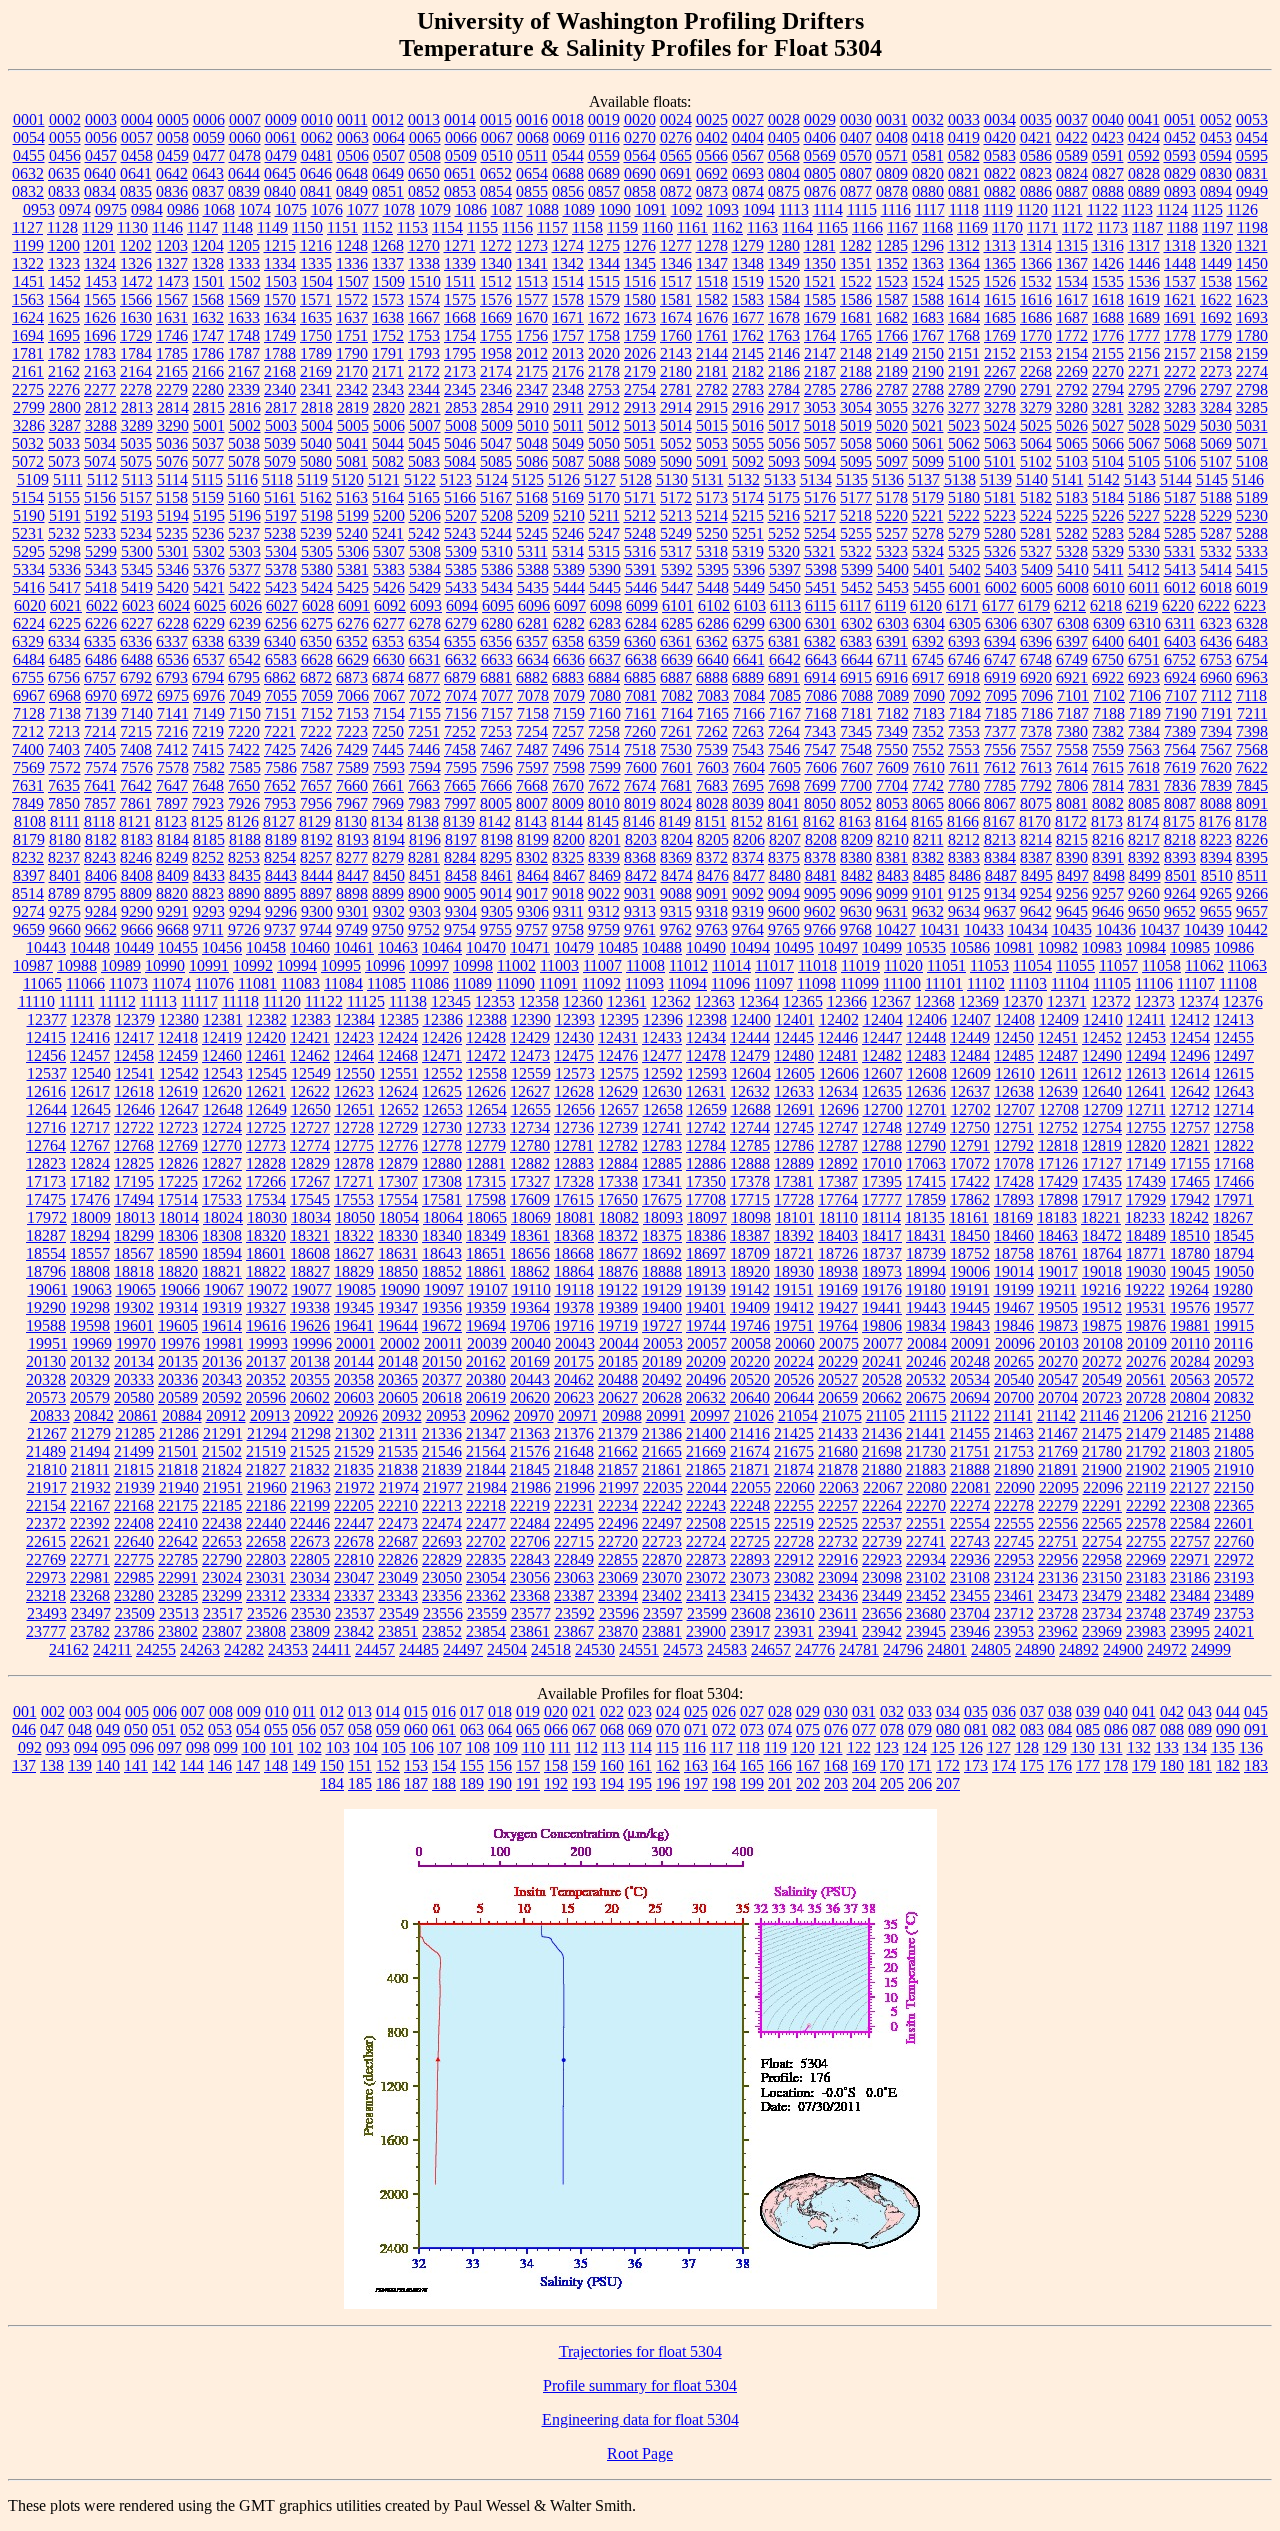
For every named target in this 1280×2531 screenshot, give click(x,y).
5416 (29, 587)
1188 (1182, 227)
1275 (604, 245)
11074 (171, 983)
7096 (1037, 695)
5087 (568, 461)
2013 (568, 353)
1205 (244, 245)
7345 (856, 731)
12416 (90, 1037)
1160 (657, 227)
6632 (461, 659)
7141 (173, 713)
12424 (398, 1037)
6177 (998, 605)
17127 (1102, 1163)
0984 (147, 209)
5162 (316, 497)
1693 (1252, 317)
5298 (65, 551)
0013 (424, 119)
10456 (222, 947)
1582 (712, 299)
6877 (424, 677)
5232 (64, 533)
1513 (532, 281)
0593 (1180, 155)
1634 (280, 317)
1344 (604, 263)
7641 (100, 785)
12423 (354, 1037)
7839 (1216, 785)
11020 (903, 965)
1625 (64, 317)
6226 (101, 623)
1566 (136, 299)
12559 (531, 1073)
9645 (1072, 911)
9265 (1216, 893)
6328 (1252, 623)
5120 (348, 479)
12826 (178, 1163)
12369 (979, 1001)
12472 (486, 1055)
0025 (712, 119)
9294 (245, 911)
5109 (33, 479)
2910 (533, 407)
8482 (857, 875)
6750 (1108, 659)
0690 (640, 173)
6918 (964, 677)
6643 (821, 659)
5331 (1180, 551)
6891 (784, 677)
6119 (890, 605)
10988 (77, 965)
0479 (281, 155)
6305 (965, 623)
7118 (1251, 695)
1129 (97, 227)
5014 (676, 425)
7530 (676, 749)
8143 (531, 821)
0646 (316, 173)
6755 (28, 677)
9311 (568, 911)
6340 (280, 641)
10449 (134, 947)
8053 (892, 803)
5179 (928, 497)
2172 (424, 371)
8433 (209, 875)
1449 (1216, 263)
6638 (641, 659)
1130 (132, 227)
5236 (208, 533)
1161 (692, 227)
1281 (820, 245)
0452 (1180, 137)
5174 (748, 497)
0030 (856, 119)
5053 (712, 443)
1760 (676, 335)
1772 (1072, 335)
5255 (856, 533)
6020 (30, 605)
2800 (65, 407)
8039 (748, 803)
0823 (1036, 173)
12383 (311, 1019)
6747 (1000, 659)
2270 (1108, 371)
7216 (172, 731)
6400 (1108, 641)
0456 (65, 155)
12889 (794, 1163)
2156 (1144, 353)
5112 (102, 479)
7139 (101, 713)
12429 (530, 1037)
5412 (1144, 569)
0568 (784, 155)
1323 (64, 263)
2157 (1180, 353)
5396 (749, 569)
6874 (388, 677)
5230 (1252, 515)
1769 (1000, 335)
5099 (928, 461)
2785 (820, 389)
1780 (1252, 335)
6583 (281, 659)
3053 (820, 407)
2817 (281, 407)
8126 (243, 821)
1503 (281, 281)
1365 (1000, 263)
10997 (429, 965)
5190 (29, 515)
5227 (1144, 515)
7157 (497, 713)
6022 (102, 605)
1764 (820, 335)
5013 (640, 425)
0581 (928, 155)
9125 (964, 893)
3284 (1216, 407)
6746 (964, 659)
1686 (1036, 317)
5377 (245, 569)
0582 (964, 155)
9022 (604, 893)
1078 (399, 209)
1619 (1144, 299)
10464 (442, 947)
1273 (532, 245)
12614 (1190, 1073)
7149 (209, 713)
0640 (100, 173)
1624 (28, 317)
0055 (65, 137)
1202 (136, 245)
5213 (676, 515)
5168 (532, 497)
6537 (209, 659)
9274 (29, 911)
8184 (173, 839)
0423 (1108, 137)
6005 (1037, 587)
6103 (750, 605)
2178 (604, 371)
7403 (64, 749)
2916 (748, 407)
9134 (1000, 893)
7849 (28, 803)
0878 (892, 191)
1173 (1112, 227)
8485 (929, 875)
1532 (1036, 281)
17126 (1058, 1163)
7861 (136, 803)
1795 (460, 353)
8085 (1144, 803)
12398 (707, 1019)
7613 (1036, 767)
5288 (1252, 533)
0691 (676, 173)
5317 (676, 551)
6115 (820, 605)
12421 (310, 1037)
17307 (398, 1181)
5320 (784, 551)
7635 (64, 785)
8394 (1216, 857)
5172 (676, 497)
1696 (100, 335)
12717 (90, 1127)
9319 (748, 911)
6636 (569, 659)
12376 (1243, 1001)
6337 (172, 641)
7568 (1252, 749)
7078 (533, 695)
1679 (820, 317)
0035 (1036, 119)
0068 (533, 137)
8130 (351, 821)
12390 (531, 1019)
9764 (748, 929)
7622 (1252, 767)
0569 (820, 155)
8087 (1180, 803)
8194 (389, 839)
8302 (532, 857)
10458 (266, 947)
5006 (389, 425)
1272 (496, 245)
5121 (384, 479)
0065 (425, 137)
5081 (352, 461)
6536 (173, 659)
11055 (1075, 965)
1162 (727, 227)
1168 (937, 227)
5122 (420, 479)
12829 (310, 1163)
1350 (820, 263)
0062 (317, 137)
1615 (1000, 299)
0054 (29, 137)
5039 (280, 443)
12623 (354, 1091)
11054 (1032, 965)
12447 (882, 1037)
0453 (1216, 137)
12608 (927, 1073)
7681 (676, 785)
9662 (101, 929)
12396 (663, 1019)
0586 (1036, 155)
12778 (442, 1145)
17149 (1146, 1163)
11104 (1070, 983)
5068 (1180, 443)
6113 (785, 605)
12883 (574, 1163)
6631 (425, 659)
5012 (604, 425)
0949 (1252, 191)
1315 (1072, 245)
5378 (281, 569)
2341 (316, 389)
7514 (604, 749)
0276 (676, 137)
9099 (892, 893)
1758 (604, 335)
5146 (1248, 479)
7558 (1072, 749)
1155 (482, 227)
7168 (821, 713)
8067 (1000, 803)
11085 (386, 983)
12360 (583, 1001)
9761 (640, 929)
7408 (136, 749)
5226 (1108, 515)
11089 (472, 983)
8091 (1252, 803)
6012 (1180, 587)
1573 (388, 299)
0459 (173, 155)
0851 (388, 191)
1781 (28, 353)
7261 (676, 731)
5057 (820, 443)
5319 (748, 551)
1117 (930, 209)
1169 (972, 227)
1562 (1252, 281)
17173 (46, 1181)
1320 (1216, 245)
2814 (173, 407)
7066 (353, 695)
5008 (461, 425)
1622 (1216, 299)
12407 (971, 1019)
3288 (101, 425)
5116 (242, 479)
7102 (1109, 695)
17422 (970, 1181)
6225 (65, 623)
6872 (316, 677)
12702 (971, 1109)
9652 (1180, 911)
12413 (1234, 1019)
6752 (1180, 659)
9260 (1144, 893)
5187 (1180, 497)
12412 (1190, 1019)
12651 (355, 1109)
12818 (1058, 1145)
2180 (676, 371)
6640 (713, 659)
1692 (1216, 317)
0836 (172, 191)
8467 (569, 875)
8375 (784, 857)
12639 (1058, 1091)
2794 (1108, 389)
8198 (497, 839)
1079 (435, 209)
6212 (1070, 605)
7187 (1073, 713)
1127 (27, 227)
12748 (882, 1127)
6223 (1250, 605)
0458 (137, 155)
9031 (640, 893)
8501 (1181, 875)
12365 (803, 1001)
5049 (568, 443)
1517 (676, 281)
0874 (748, 191)
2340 (280, 389)
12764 (46, 1145)
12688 (751, 1109)
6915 (856, 677)
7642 (136, 785)
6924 (1180, 677)
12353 (495, 1001)
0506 (353, 155)
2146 (784, 353)
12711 (1146, 1109)
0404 (748, 137)
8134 (387, 821)
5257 (892, 533)
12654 (487, 1109)
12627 (530, 1091)
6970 (101, 695)
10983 (1102, 947)
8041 (784, 803)
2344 (424, 389)
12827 (222, 1163)
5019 (856, 425)
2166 (208, 371)
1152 (377, 227)
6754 (1252, 659)
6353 (388, 641)
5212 (640, 515)
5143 (1140, 479)
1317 (1144, 245)
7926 (244, 803)
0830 (1216, 173)
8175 (1179, 821)
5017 (784, 425)
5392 (677, 569)
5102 (1036, 461)
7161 (641, 713)
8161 (783, 821)
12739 (618, 1127)
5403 (1001, 569)
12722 (134, 1127)
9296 (281, 911)
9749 (352, 929)
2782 (712, 389)
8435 (245, 875)
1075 (291, 209)
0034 (1000, 119)
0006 (209, 119)
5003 (281, 425)
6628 (317, 659)
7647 (172, 785)
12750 (970, 1127)
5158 (172, 497)
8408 (137, 875)
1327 (172, 263)
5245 (532, 533)
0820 (928, 173)
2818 (317, 407)
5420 (173, 587)
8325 (568, 857)
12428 (486, 1037)
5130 (672, 479)
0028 (784, 119)
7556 (1000, 749)
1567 (172, 299)
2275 (28, 389)
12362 (671, 1001)
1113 (794, 209)
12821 (1190, 1145)
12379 (135, 1019)
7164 (677, 713)
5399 (857, 569)
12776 (398, 1145)
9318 (712, 911)
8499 (1145, 875)
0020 (640, 119)
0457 (101, 155)
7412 (172, 749)
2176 (568, 371)
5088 (604, 461)
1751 (352, 335)
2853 (461, 407)
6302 (857, 623)
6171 (962, 605)
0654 (532, 173)
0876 (820, 191)
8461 (497, 875)
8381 (892, 857)
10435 (1072, 929)
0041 (1144, 119)
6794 (208, 677)
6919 (1000, 677)
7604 (749, 767)
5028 (1144, 425)
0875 (784, 191)
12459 (178, 1055)
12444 (750, 1037)
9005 (460, 893)
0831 (1252, 173)
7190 (1181, 713)
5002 (245, 425)
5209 (533, 515)
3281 (1108, 407)
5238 (280, 533)
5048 (532, 443)
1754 (460, 335)
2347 (532, 389)
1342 (568, 263)
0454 (1252, 137)
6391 (892, 641)
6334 (64, 641)
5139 (996, 479)
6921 (1072, 677)
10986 (1234, 947)
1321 (1252, 245)
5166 (460, 497)
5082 (388, 461)
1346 (676, 263)
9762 (676, 929)
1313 (1000, 245)
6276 (353, 623)
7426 (316, 749)
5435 (533, 587)
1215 (280, 245)
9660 (65, 929)
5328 (1072, 551)
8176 (1215, 821)
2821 (425, 407)
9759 (604, 929)
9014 (496, 893)
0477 (209, 155)
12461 (266, 1055)
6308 (1073, 623)
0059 (209, 137)
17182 (90, 1181)
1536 (1144, 281)
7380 (1072, 731)
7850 (64, 803)
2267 (1000, 371)
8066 (964, 803)
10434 (1028, 929)
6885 (640, 677)
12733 (486, 1127)
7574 (101, 767)
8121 (135, 821)
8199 (533, 839)
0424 (1144, 137)
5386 (497, 569)
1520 (784, 281)
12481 (838, 1055)
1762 (748, 335)
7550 (892, 749)
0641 (136, 173)
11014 (731, 965)
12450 (1014, 1037)
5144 (1176, 479)
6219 (1142, 605)
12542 (179, 1073)
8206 (749, 839)
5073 (64, 461)
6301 (821, 623)
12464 (354, 1055)
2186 (784, 371)
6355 (460, 641)
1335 (316, 263)
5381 (353, 569)
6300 (785, 623)
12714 (1234, 1109)
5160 (244, 497)
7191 (1217, 713)
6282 (569, 623)
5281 (1036, 533)
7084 (749, 695)
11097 (773, 983)
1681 (856, 317)
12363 (715, 1001)
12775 (354, 1145)
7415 (208, 749)
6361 (676, 641)
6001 (965, 587)
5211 (604, 515)
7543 (748, 749)
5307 (389, 551)
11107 (1196, 983)
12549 (311, 1073)
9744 (316, 929)
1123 (1137, 209)
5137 (924, 479)
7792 (1036, 785)
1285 (892, 245)
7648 (208, 785)
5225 (1072, 515)
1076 (327, 209)
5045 (424, 443)
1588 (928, 299)
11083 (300, 983)
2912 (604, 407)
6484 (29, 659)
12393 (575, 1019)
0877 (856, 191)
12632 (750, 1091)
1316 (1108, 245)
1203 (172, 245)
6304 (929, 623)
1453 (101, 281)
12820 (1146, 1145)
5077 (208, 461)
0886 (1036, 191)
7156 (461, 713)
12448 (926, 1037)
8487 (1001, 875)
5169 (568, 497)
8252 (208, 857)
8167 (999, 821)
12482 (882, 1055)
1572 (352, 299)
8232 (28, 857)
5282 (1072, 533)
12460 (222, 1055)
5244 (496, 533)
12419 (222, 1037)
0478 (245, 155)
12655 (531, 1109)
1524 (928, 281)
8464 (533, 875)
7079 (569, 695)
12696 (839, 1109)
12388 (487, 1019)
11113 (158, 1001)
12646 (135, 1109)
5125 (528, 479)
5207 (461, 515)
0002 (65, 119)
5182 (1036, 497)
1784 (136, 353)
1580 (640, 299)
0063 (353, 137)
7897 (172, 803)
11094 (687, 983)
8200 (569, 839)
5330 (1144, 551)
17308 (442, 1181)
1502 (245, 281)
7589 (353, 767)
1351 (856, 263)
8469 (605, 875)
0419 (964, 137)
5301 (173, 551)
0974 (75, 209)
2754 (640, 389)
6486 (101, 659)
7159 (569, 713)
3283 (1180, 407)
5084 (460, 461)
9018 (568, 893)
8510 (1217, 875)
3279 (1036, 407)
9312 (604, 911)
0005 (173, 119)
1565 (100, 299)
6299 (749, 623)
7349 (892, 731)
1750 (316, 335)
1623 (1252, 299)
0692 (712, 173)
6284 (641, 623)
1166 (867, 227)
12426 (442, 1037)
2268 (1036, 371)
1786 (208, 353)
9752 (424, 929)
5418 (101, 587)
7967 (352, 803)
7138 (65, 713)
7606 (821, 767)
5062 (964, 443)
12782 (618, 1145)
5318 (712, 551)
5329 (1108, 551)
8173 (1107, 821)
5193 (137, 515)
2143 (676, 353)
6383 (856, 641)
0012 (388, 119)
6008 (1073, 587)
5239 (316, 533)
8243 (100, 857)
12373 (1155, 1001)
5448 (713, 587)
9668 (173, 929)
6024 (174, 605)
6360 (640, 641)
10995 (341, 965)
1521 (820, 281)
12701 (927, 1109)
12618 (134, 1091)
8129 (315, 821)
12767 (90, 1145)
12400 (751, 1019)
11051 (946, 965)
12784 (706, 1145)
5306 (353, 551)
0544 (568, 155)
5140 (1032, 479)
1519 (748, 281)
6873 (352, 677)
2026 (640, 353)
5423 (281, 587)
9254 (1036, 893)
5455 (929, 587)
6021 (66, 605)
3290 (173, 425)
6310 (1145, 623)
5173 (712, 497)
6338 (208, 641)
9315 (676, 911)
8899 (388, 893)
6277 (389, 623)
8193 (353, 839)
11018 (817, 965)
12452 (1102, 1037)
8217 (1144, 839)
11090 (515, 983)
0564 (640, 155)
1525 (964, 281)
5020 (892, 425)
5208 (497, 515)
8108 (30, 821)
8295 (496, 857)
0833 (64, 191)
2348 (568, 389)
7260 (640, 731)
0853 (460, 191)
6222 (1214, 605)
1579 (604, 299)
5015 (712, 425)
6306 (1001, 623)
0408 (892, 137)
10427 (896, 929)
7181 (857, 713)
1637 (352, 317)
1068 (219, 209)
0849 (352, 191)
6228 (173, 623)
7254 (532, 731)
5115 (207, 479)
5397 (785, 569)
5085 (496, 461)
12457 (90, 1055)
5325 (964, 551)
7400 (28, 749)
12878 (354, 1163)
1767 (928, 335)
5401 (929, 569)
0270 (640, 137)
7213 (64, 731)
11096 (730, 983)
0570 (856, 155)
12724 (222, 1127)
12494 (1146, 1055)
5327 (1036, 551)
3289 (137, 425)
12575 (619, 1073)
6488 (137, 659)
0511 (532, 155)
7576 (137, 767)
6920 (1036, 677)
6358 (568, 641)
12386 (443, 1019)
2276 (64, 389)
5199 (353, 515)
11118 (240, 1001)
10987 (33, 965)
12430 (574, 1037)
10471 (530, 947)
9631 (892, 911)
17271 (354, 1181)
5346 (173, 569)
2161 (28, 371)
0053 (1252, 119)
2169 (316, 371)
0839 (244, 191)
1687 (1072, 317)
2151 (964, 353)
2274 (1252, 371)
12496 (1190, 1055)
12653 (443, 1109)
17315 (486, 1181)
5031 (1252, 425)
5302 (209, 551)
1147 (202, 227)
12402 (839, 1019)
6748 (1036, 659)
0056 (101, 137)
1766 (892, 335)
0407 (856, 137)
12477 (662, 1055)
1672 (604, 317)
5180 (964, 497)
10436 (1116, 929)
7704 (892, 785)
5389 (569, 569)
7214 (100, 731)
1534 (1072, 281)
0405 (784, 137)
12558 (487, 1073)
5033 (64, 443)
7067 (389, 695)
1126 (1242, 209)
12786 (794, 1145)
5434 (497, 587)
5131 (708, 479)
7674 (640, 785)
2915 (712, 407)
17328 (574, 1181)
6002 (1001, 587)
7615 (1108, 767)
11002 (516, 965)
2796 (1180, 389)
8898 (352, 893)
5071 (1252, 443)
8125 (207, 821)
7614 (1072, 767)
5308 (425, 551)
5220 (892, 515)
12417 (134, 1037)
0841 (316, 191)
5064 (1036, 443)
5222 (964, 515)
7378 (1036, 731)
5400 (893, 569)
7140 (137, 713)
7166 (749, 713)
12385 (399, 1019)
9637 (1000, 911)
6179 (1034, 605)
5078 (244, 461)
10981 (1014, 947)
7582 (209, 767)
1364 (964, 263)
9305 (497, 911)
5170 (604, 497)
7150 (245, 713)
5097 (892, 461)
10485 (618, 947)
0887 (1072, 191)
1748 (244, 335)
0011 (352, 119)
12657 (619, 1109)
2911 (568, 407)
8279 (388, 857)
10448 (90, 947)
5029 (1180, 425)
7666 (496, 785)
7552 (928, 749)
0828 (1144, 173)
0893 (1180, 191)
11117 (199, 1001)
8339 (604, 857)
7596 (497, 767)
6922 (1108, 677)
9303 (425, 911)
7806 (1072, 785)
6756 (64, 677)
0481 (317, 155)
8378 (820, 857)
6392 (928, 641)
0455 (29, 155)
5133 (780, 479)
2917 (784, 407)
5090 (676, 461)
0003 (101, 119)
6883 (568, 677)
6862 (280, 677)
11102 (986, 983)
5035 (136, 443)
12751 (1014, 1127)
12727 (310, 1127)
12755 (1146, 1127)
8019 (640, 803)
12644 (47, 1109)
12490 (1102, 1055)
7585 (245, 767)
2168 (280, 371)
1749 (280, 335)
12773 (266, 1145)
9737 (280, 929)
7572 (65, 767)
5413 (1180, 569)
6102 (714, 605)
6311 (1180, 623)
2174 (496, 371)
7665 (460, 785)
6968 (65, 695)
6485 (65, 659)
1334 (280, 263)
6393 (964, 641)
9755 (496, 929)
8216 (1108, 839)
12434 (706, 1037)
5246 (568, 533)
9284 (101, 911)
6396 (1036, 641)
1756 (532, 335)
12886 (706, 1163)
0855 (532, 191)
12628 (574, 1091)
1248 (352, 245)
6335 (100, 641)
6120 (926, 605)
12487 (1058, 1055)
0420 (1000, 137)
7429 (352, 749)
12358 (539, 1001)
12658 (663, 1109)
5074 (100, 461)
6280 (497, 623)
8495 (1037, 875)
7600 (641, 767)
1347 (712, 263)
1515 (604, 281)
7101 (1073, 695)
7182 (893, 713)
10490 (706, 947)
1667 (424, 317)
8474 (677, 875)
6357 (532, 641)
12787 (838, 1145)
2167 (244, 371)
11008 (645, 965)
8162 (819, 821)
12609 (971, 1073)
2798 (1252, 389)
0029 (820, 119)
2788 (928, 389)
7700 (856, 785)
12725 (266, 1127)
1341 (532, 263)
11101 (944, 983)
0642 (172, 173)
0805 (820, 173)
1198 (1252, 227)
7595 (461, 767)
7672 (604, 785)
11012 (688, 965)
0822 (1000, 173)
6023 (138, 605)
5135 (852, 479)
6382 (820, 641)
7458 (460, 749)
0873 (712, 191)
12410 (1103, 1019)
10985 (1190, 947)
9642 (1036, 911)
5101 (1000, 461)
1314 (1036, 245)
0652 (496, 173)
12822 (1234, 1145)
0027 (748, 119)
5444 (569, 587)
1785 (172, 353)
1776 (1108, 335)
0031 (892, 119)
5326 (1000, 551)
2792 (1072, 389)
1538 (1216, 281)
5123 (456, 479)
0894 (1216, 191)
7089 (893, 695)
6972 (137, 695)
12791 (970, 1145)
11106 (1154, 983)
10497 (838, 947)
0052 (1216, 119)
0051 (1180, 119)
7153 (353, 713)
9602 (820, 911)
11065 (42, 983)
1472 (137, 281)
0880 (928, 191)
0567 (748, 155)
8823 (208, 893)
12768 (134, 1145)
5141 (1068, 479)
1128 (62, 227)
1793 (424, 353)
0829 (1180, 173)
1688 (1108, 317)
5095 (856, 461)
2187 (820, 371)
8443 (281, 875)
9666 (137, 929)
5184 (1108, 497)
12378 (91, 1019)
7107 (1181, 695)
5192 (101, 515)
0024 (676, 119)
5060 (892, 443)
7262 (712, 731)
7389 (1180, 731)
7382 (1108, 731)
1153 (412, 227)
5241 (388, 533)
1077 (363, 209)
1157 (552, 227)
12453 (1146, 1037)
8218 (1180, 839)
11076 (214, 983)
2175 (532, 371)
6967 (29, 695)
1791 (388, 353)
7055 (281, 695)
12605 (795, 1073)
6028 (318, 605)
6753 (1216, 659)
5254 (820, 533)
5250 (712, 533)
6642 (785, 659)
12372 (1111, 1001)
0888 (1108, 191)
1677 (748, 317)
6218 (1106, 605)
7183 (929, 713)
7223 (352, 731)
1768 (964, 335)
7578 (173, 767)
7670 (568, 785)
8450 (389, 875)
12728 (354, 1127)
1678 (784, 317)
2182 (748, 371)
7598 (569, 767)
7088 (857, 695)
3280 (1072, 407)
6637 (605, 659)
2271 (1144, 371)
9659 (29, 929)
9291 (173, 911)
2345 (460, 389)
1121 (1067, 209)
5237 (244, 533)
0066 (461, 137)
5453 (893, 587)
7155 (425, 713)
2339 (244, 389)
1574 (424, 299)
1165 (832, 227)
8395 (1252, 857)
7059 (317, 695)
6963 (1252, 677)
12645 (91, 1109)
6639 (677, 659)
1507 (353, 281)
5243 (460, 533)
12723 (178, 1127)
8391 (1108, 857)
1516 (640, 281)
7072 (425, 695)
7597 (533, 767)
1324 (100, 263)
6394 (1000, 641)
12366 (847, 1001)
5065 (1072, 443)
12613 (1146, 1073)
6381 (784, 641)
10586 (970, 947)
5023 (964, 425)
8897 (316, 893)
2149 (892, 353)
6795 (244, 677)
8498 (1109, 875)
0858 (640, 191)
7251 (424, 731)
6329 (28, 641)
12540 (91, 1073)
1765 (856, 335)
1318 (1180, 245)
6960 (1216, 677)
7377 (1000, 731)
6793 (172, 677)
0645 (280, 173)
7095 (1001, 695)
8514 (28, 893)
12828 (266, 1163)
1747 (208, 335)
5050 (604, 443)
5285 (1180, 533)
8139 (459, 821)
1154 (447, 227)
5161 (280, 497)
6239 (245, 623)
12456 (46, 1055)
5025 (1036, 425)
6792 (136, 677)
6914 (820, 677)
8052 (856, 803)
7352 (928, 731)
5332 (1216, 551)
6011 (1144, 587)
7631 (28, 785)
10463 (398, 947)
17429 (1058, 1181)
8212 (964, 839)
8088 (1216, 803)
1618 (1108, 299)
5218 (856, 515)
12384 (355, 1019)
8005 (496, 803)
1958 (496, 353)
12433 (662, 1037)
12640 (1102, 1091)
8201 (605, 839)
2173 (460, 371)
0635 (64, 173)
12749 (926, 1127)
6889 (748, 677)
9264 (1180, 893)
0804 (784, 173)
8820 (172, 893)
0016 (532, 119)
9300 (317, 911)
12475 (574, 1055)
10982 (1058, 947)
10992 (253, 965)
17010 (882, 1163)
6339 (244, 641)
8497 (1073, 875)
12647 (179, 1109)
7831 (1144, 785)
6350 (316, 641)
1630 (136, 317)
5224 (1036, 515)
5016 (748, 425)
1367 (1072, 263)
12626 (486, 1091)
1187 (1147, 227)
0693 (748, 173)
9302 (389, 911)
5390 (605, 569)
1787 (244, 353)
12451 (1058, 1037)
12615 (1234, 1073)
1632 (208, 317)
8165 (927, 821)
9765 (784, 929)
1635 (316, 317)
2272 (1180, 371)
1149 (272, 227)
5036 (172, 443)
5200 (389, 515)
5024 (1000, 425)
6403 (1180, 641)
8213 (1000, 839)
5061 (928, 443)
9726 (244, 929)
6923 (1144, 677)
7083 (713, 695)
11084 (343, 983)
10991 (209, 965)
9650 (1144, 911)
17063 (926, 1163)
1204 (208, 245)
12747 (838, 1127)
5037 (208, 443)
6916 (892, 677)
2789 (964, 389)
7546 (784, 749)
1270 (424, 245)
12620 (222, 1091)
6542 (245, 659)
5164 (388, 497)
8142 (495, 821)
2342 (352, 389)
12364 (759, 1001)
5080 (316, 461)
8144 (567, 821)
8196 (425, 839)
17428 (1014, 1181)
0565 (676, 155)
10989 (121, 965)
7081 (641, 695)
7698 (784, 785)
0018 (568, 119)
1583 (748, 299)
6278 (425, 623)
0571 (892, 155)
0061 (281, 137)
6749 (1072, 659)
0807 (856, 173)
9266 (1252, 893)
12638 (1014, 1091)
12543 (223, 1073)
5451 (821, 587)
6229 (209, 623)
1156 (517, 227)
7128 (29, 713)
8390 (1072, 857)
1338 (424, 263)
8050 (820, 803)
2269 (1072, 371)
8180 (65, 839)
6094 (462, 605)
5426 (389, 587)
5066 (1108, 443)
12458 (134, 1055)
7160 (605, 713)
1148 (237, 227)
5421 (209, 587)
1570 (280, 299)
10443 (46, 947)
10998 (473, 965)
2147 (820, 353)
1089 (579, 209)
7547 (820, 749)
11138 (408, 1001)
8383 (964, 857)
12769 (178, 1145)
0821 (964, 173)
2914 (676, 407)
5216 (784, 515)
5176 (820, 497)
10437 (1160, 929)
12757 (1190, 1127)
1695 (64, 335)
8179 (29, 839)
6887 (676, 677)
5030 (1216, 425)
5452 (857, 587)
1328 (208, 263)
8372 (712, 857)
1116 (896, 209)
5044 (388, 443)
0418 (928, 137)
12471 (442, 1055)
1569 (244, 299)
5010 (533, 425)
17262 (222, 1181)
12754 (1102, 1127)
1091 (651, 209)
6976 (209, 695)
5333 (1252, 551)
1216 (316, 245)
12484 (970, 1055)
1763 (784, 335)
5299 (101, 551)
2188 (856, 371)
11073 (128, 983)
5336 (65, 569)
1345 (640, 263)
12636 (926, 1091)
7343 (820, 731)
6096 (534, 605)
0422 (1072, 137)
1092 (687, 209)
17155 (1190, 1163)
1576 (496, 299)
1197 (1217, 227)
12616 (46, 1091)
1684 (964, 317)
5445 (605, 587)
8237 (64, 857)
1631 (172, 317)
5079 (280, 461)
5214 (712, 515)
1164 (797, 227)
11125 (366, 1001)
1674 (676, 317)
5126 (564, 479)
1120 (1032, 209)
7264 (784, 731)
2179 (640, 371)
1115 (862, 209)
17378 (750, 1181)
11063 (1247, 965)
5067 (1144, 443)
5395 (713, 569)
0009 (281, 119)
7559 (1108, 749)
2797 (1216, 389)
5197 (281, 515)
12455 (1234, 1037)
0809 (892, 173)
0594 (1216, 155)
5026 (1072, 425)
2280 (208, 389)
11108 (1238, 983)
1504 (317, 281)
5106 (1180, 461)
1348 (748, 263)
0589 (1072, 155)
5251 (748, 533)
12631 (706, 1091)
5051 (640, 443)
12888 (750, 1163)
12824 (90, 1163)
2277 (100, 389)
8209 (857, 839)
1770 (1036, 335)
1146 (167, 227)
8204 (677, 839)
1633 (244, 317)
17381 (794, 1181)
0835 (136, 191)
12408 (1015, 1019)
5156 (100, 497)
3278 (1000, 407)
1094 (759, 209)
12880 (442, 1163)
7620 (1216, 767)
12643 (1234, 1091)
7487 (532, 749)
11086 (429, 983)
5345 (137, 569)
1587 (892, 299)
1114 (828, 209)
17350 (706, 1181)
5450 (785, 587)
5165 (424, 497)
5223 (1000, 515)
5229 (1216, 515)
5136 (888, 479)
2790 (1000, 389)
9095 (820, 893)
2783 (748, 389)
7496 (568, 749)
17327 (530, 1181)
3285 (1252, 407)
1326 (136, 263)
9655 (1216, 911)
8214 (1036, 839)
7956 (316, 803)
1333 (244, 263)
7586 (281, 767)
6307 (1037, 623)
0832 (28, 191)
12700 (883, 1109)
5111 (68, 479)
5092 (748, 461)
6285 (677, 623)
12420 (266, 1037)
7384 (1144, 731)
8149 (675, 821)
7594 (425, 767)
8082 (1108, 803)
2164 (136, 371)
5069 (1216, 443)
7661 (388, 785)
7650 (244, 785)
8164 (891, 821)
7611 (964, 767)
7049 (245, 695)
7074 (461, 695)
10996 (385, 965)
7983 (424, 803)
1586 (856, 299)
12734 (530, 1127)
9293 (209, 911)
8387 (1036, 857)
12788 (882, 1145)
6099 (642, 605)
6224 (29, 623)
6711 (892, 659)
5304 (281, 551)
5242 (424, 533)
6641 (749, 659)
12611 (1058, 1073)
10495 (794, 947)
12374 (1199, 1001)
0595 (1252, 155)
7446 (424, 749)
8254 (280, 857)
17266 (266, 1181)
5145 (1212, 479)
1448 (1180, 263)
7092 (965, 695)
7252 (460, 731)
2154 (1072, 353)
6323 (1216, 623)
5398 (821, 569)
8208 (821, 839)
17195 (134, 1181)
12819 (1102, 1145)
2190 (928, 371)
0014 (460, 119)
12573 (575, 1073)
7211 (1252, 713)
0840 (280, 191)
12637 (970, 1091)
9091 (712, 893)
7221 (280, 731)
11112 (117, 1001)
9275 (65, 911)
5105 (1144, 461)
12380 (179, 1019)
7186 (1037, 713)
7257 (568, 731)
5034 (100, 443)
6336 (136, 641)
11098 (816, 983)
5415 (1252, 569)
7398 (1252, 731)
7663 (424, 785)
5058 (856, 443)
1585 (820, 299)
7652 (280, 785)
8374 (748, 857)
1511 (460, 281)
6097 (570, 605)
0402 (712, 137)
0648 (352, 173)
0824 (1072, 173)
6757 (100, 677)
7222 (316, 731)
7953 (280, 803)
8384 (1000, 857)
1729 (136, 335)
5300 (137, 551)
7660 (352, 785)
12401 (795, 1019)
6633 (497, 659)
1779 (1216, 335)
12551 (399, 1073)
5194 (173, 515)
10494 (750, 947)
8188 (245, 839)
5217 (820, 515)
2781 (676, 389)
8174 (1143, 821)
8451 (425, 875)
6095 (498, 605)
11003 (559, 965)
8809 (136, 893)
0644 (244, 173)
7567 (1216, 749)
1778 (1180, 335)
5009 (497, 425)
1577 (532, 299)
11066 (85, 983)
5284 (1144, 533)
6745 (928, 659)
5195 (209, 515)
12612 (1102, 1073)
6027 (282, 605)
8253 (244, 857)
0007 (245, 119)
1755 (496, 335)
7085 (785, 695)
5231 (28, 533)
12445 (794, 1037)
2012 (532, 353)
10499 (882, 947)
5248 (640, 533)
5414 (1216, 569)
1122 (1102, 209)
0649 (388, 173)
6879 (460, 677)
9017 (532, 893)
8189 (281, 839)
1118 (964, 209)
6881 (496, 677)
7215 (136, 731)
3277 (964, 407)
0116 (604, 137)
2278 (136, 389)
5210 (569, 515)
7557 (1036, 749)
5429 (425, 587)
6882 (532, 677)
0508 (425, 155)
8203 (641, 839)
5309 (461, 551)
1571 (316, 299)
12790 (926, 1145)
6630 (389, 659)
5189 (1252, 497)
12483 (926, 1055)
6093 (426, 605)
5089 (640, 461)
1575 (460, 299)
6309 (1109, 623)
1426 (1108, 263)
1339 (460, 263)
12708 (1059, 1109)
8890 (244, 893)
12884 (618, 1163)
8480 (785, 875)
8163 (855, 821)
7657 (316, 785)
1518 (712, 281)
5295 (29, 551)
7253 (496, 731)
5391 (641, 569)
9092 (748, 893)
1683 (928, 317)
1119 (998, 209)
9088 (676, 893)
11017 (774, 965)
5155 (64, 497)
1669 (496, 317)
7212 (28, 731)
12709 (1103, 1109)
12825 (134, 1163)
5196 (245, 515)
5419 (137, 587)
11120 (282, 1001)
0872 (676, 191)
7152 (317, 713)
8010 (604, 803)
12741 (662, 1127)
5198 (317, 515)
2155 (1108, 353)
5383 (389, 569)
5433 (461, 587)
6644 (857, 659)
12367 (891, 1001)
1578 (568, 299)
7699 (820, 785)
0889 (1144, 191)
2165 (172, 371)
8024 (676, 803)
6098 (606, 605)
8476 (713, 875)
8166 (963, 821)
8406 (101, 875)
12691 (795, 1109)
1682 (892, 317)
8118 (99, 821)
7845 (1252, 785)
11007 (602, 965)
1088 (543, 209)
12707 (1015, 1109)
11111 (77, 1001)
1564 (64, 299)
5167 (496, 497)
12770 (222, 1145)
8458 (461, 875)
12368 (935, 1001)
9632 (928, 911)
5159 (208, 497)
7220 (244, 731)
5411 (1108, 569)
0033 (964, 119)
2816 (245, 407)
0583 (1000, 155)
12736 (574, 1127)
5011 (568, 425)
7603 (713, 767)
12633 (794, 1091)
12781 (574, 1145)
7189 (1145, 713)
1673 (640, 317)
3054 (856, 407)
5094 (820, 461)
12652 (399, 1109)
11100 (902, 983)
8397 (29, 875)
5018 (820, 425)
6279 (461, 623)
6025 (210, 605)
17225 (178, 1181)
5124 (492, 479)
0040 (1108, 119)
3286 (29, 425)
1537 (1180, 281)
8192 (317, 839)
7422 (244, 749)
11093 (644, 983)
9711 (208, 929)
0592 (1144, 155)
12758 (1234, 1127)
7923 (208, 803)
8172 (1071, 821)
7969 (388, 803)
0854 (496, 191)
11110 (36, 1001)
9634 (964, 911)
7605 (785, 767)
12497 (1234, 1055)
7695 (748, 785)
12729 (398, 1127)
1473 (173, 281)
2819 (353, 407)
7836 (1180, 785)
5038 (244, 443)
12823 (46, 1163)
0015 (496, 119)
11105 (1112, 983)
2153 (1036, 353)
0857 (604, 191)
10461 (354, 947)
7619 (1180, 767)
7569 (29, 767)
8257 (316, 857)
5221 (928, 515)
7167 (785, 713)
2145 (748, 353)
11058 (1161, 965)
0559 (604, 155)
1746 (172, 335)
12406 (927, 1019)
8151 (711, 821)
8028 (712, 803)
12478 (706, 1055)
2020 (604, 353)
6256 (281, 623)
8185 (209, 839)
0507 (389, 155)
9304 (461, 911)
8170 (1035, 821)
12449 (970, 1037)
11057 (1118, 965)
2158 (1216, 353)
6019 (1252, 587)
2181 (712, 371)
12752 (1058, 1127)
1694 (28, 335)
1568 (208, 299)
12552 (443, 1073)
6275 (317, 623)
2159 (1252, 353)
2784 (784, 389)
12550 (355, 1073)
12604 (751, 1073)
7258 (604, 731)
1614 (964, 299)
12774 (310, 1145)
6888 (712, 677)
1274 (568, 245)
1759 (640, 335)
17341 (662, 1181)
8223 (1216, 839)
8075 (1036, 803)
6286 (713, 623)
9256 (1072, 893)
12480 (794, 1055)
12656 (575, 1109)
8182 (101, 839)
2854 (497, 407)
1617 (1072, 299)
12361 (627, 1001)
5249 (676, 533)
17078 (1014, 1163)
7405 (100, 749)
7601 (677, 767)
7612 (1000, 767)
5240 (352, 533)
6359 (604, 641)
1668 (460, 317)
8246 (136, 857)
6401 (1144, 641)
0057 (137, 137)
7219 (208, 731)
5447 (677, 587)
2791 (1036, 389)
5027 (1108, 425)
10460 (310, 947)
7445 (388, 749)
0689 (604, 173)
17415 (926, 1181)
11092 (601, 983)
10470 (486, 947)
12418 (178, 1037)
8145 (603, 821)
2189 (892, 371)
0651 (460, 173)
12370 (1023, 1001)
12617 (90, 1091)
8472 (641, 875)
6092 (390, 605)
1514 (568, 281)
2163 (100, 371)
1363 (928, 263)
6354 (424, 641)
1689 (1144, 317)
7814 (1108, 785)
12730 (442, 1127)
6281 (533, 623)
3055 (892, 407)
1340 (496, 263)
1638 (388, 317)
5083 (424, 461)
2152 (1000, 353)
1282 (856, 245)
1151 (342, 227)
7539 (712, 749)
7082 (677, 695)
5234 (136, 533)
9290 (137, 911)
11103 (1028, 983)
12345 (451, 1001)
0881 (964, 191)
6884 (604, 677)
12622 (310, 1091)
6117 (855, 605)
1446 (1144, 263)
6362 (712, 641)
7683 (712, 785)
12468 (398, 1055)
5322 (856, 551)
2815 (209, 407)
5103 (1072, 461)
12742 (706, 1127)
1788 (280, 353)
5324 (928, 551)
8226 (1252, 839)
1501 (209, 281)
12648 (223, 1109)
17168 (1234, 1163)
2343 (388, 389)
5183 (1072, 497)
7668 (532, 785)
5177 (856, 497)
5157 (136, 497)
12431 (618, 1037)
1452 (65, 281)
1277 (676, 245)
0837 (208, 191)
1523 (892, 281)
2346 (496, 389)
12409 (1059, 1019)
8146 (639, 821)
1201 (100, 245)
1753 (424, 335)
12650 (311, 1109)
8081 (1072, 803)
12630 (662, 1091)
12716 (46, 1127)
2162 (64, 371)
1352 (892, 263)
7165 (713, 713)
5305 (317, 551)
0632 (28, 173)
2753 (604, 389)
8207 (785, 839)
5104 (1108, 461)
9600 (784, 911)
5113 (137, 479)
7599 (605, 767)
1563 (28, 299)
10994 (297, 965)
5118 (277, 479)
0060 (245, 137)
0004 (137, 119)
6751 (1144, 659)
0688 (568, 173)
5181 (1000, 497)
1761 (712, 335)
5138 (960, 479)
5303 (245, 551)
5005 (353, 425)
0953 (39, 209)
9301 (353, 911)
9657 (1252, 911)
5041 (352, 443)
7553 (964, 749)
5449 (749, 587)
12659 (707, 1109)
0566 (712, 155)
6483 (1252, 641)
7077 (497, 695)
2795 (1144, 389)
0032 (928, 119)
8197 (461, 839)
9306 (533, 911)
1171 (1042, 227)
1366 (1036, 263)
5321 (820, 551)
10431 (940, 929)
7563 (1144, 749)
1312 (964, 245)
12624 (398, 1091)
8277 (352, 857)
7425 (280, 749)
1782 (64, 353)
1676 (712, 317)
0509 (461, 155)
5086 (532, 461)
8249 (172, 857)
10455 (178, 947)
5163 (352, 497)
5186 (1144, 497)
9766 (820, 929)
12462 (310, 1055)
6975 (173, 695)
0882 (1000, 191)
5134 (816, 479)
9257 (1108, 893)
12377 (47, 1019)
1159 (622, 227)
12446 (838, 1037)
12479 (750, 1055)
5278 (928, 533)
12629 (618, 1091)
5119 (312, 479)
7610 (929, 767)
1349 (784, 263)
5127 (600, 479)
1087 (507, 209)
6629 (353, 659)
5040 (316, 443)
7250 (388, 731)
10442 (1248, 929)
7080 (605, 695)
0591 (1108, 155)
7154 (389, 713)
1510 (425, 281)
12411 (1146, 1019)
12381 (223, 1019)
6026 (246, 605)
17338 (618, 1181)
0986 (183, 209)
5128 (636, 479)
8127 (279, 821)
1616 (1036, 299)
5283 (1108, 533)
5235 (172, 533)
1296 (928, 245)
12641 (1146, 1091)
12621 (266, 1091)
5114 (172, 479)
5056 (784, 443)
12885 (662, 1163)
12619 (178, 1091)
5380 (317, 569)
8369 (676, 857)
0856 (568, 191)
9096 (856, 893)
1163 (762, 227)
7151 (281, 713)
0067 (497, 137)
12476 (618, 1055)
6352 (352, 641)
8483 (893, 875)
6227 (137, 623)
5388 (533, 569)
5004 (317, 425)
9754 (460, 929)
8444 (317, 875)
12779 (486, 1145)
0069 (569, 137)
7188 (1109, 713)
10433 (984, 929)
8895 (280, 893)
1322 (28, 263)
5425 (353, 587)
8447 (353, 875)
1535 (1108, 281)
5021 (928, 425)
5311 (532, 551)
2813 (137, 407)
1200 (64, 245)
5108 (1252, 461)
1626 (100, 317)
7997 (460, 803)
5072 (28, 461)
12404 (883, 1019)
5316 (640, 551)
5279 (964, 533)
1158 (587, 227)
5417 (65, 587)
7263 (748, 731)
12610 (1015, 1073)
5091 (712, 461)
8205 (713, 839)
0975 (111, 209)
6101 (678, 605)
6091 (354, 605)
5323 (892, 551)
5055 (748, 443)
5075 (136, 461)
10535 (926, 947)
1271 (460, 245)
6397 (1072, 641)
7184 (965, 713)
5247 (604, 533)
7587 (317, 767)
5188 (1216, 497)
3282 (1144, 407)
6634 (533, 659)
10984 (1146, 947)
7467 (496, 749)
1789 (316, 353)
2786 (856, 389)
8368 (640, 857)
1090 (615, 209)
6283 (605, 623)
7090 (929, 695)
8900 (424, 893)
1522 (856, 281)
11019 (860, 965)
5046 (460, 443)
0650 (424, 173)
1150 (307, 227)
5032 (28, 443)
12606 (839, 1073)
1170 (1007, 227)
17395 (882, 1181)
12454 (1190, 1037)
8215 (1072, 839)
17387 (838, 1181)
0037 (1072, 119)
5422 (245, 587)
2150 (928, 353)
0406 (820, 137)
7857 (100, 803)
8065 (928, 803)
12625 (442, 1091)
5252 (784, 533)
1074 (255, 209)
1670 (532, 317)
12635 (882, 1091)
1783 (100, 353)
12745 (794, 1127)
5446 (641, 587)
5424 (317, 587)
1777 (1144, 335)
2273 (1216, 371)
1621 (1180, 299)
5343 (101, 569)
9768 (856, 929)
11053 (989, 965)
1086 (471, 209)
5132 (744, 479)
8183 (137, 839)
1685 (1000, 317)
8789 (64, 893)
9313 (640, 911)
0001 (29, 119)
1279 (748, 245)
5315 (604, 551)
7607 (857, 767)
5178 (892, 497)
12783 (662, 1145)
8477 (749, 875)
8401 (65, 875)
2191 (964, 371)
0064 (389, 137)
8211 (928, 839)
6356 (496, 641)
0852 (424, 191)
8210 (893, 839)
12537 (47, 1073)
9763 (712, 929)
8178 (1251, 821)
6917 (928, 677)
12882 (530, 1163)
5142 (1104, 479)
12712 (1190, 1109)
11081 (257, 983)
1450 (1252, 263)
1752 (388, 335)
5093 (784, 461)
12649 (267, 1109)
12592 (663, 1073)
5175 (784, 497)
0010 (317, 119)
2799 (29, 407)
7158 (533, 713)
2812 (101, 407)
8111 (65, 821)
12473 (530, 1055)
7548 (856, 749)
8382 (928, 857)
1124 (1172, 209)
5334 (29, 569)
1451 (29, 281)
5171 (640, 497)
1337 (388, 263)
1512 (496, 281)
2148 (856, 353)
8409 (173, 875)
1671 (568, 317)
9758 (568, 929)
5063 (1000, 443)
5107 (1216, 461)
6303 (893, 623)
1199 (28, 245)
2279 (172, 389)
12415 (46, 1037)
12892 (838, 1163)
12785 (750, 1145)
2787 (892, 389)
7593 (389, 767)
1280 (784, 245)
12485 (1014, 1055)
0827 (1108, 173)
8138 (423, 821)
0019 (604, 119)
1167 (902, 227)
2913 (640, 407)
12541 (135, 1073)
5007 (425, 425)
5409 (1037, 569)
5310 (497, 551)
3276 (928, 407)
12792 (1014, 1145)
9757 (532, 929)
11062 (1204, 965)
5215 (748, 515)
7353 (964, 731)
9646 (1108, 911)
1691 (1180, 317)
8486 (965, 875)
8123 (171, 821)
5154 (28, 497)
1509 (389, 281)
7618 (1144, 767)
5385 (461, 569)
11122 (324, 1001)
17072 (970, 1163)
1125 (1207, 209)
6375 (748, 641)
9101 (928, 893)
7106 (1145, 695)
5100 (964, 461)
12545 (267, 1073)
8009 (568, 803)
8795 (100, 893)
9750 (388, 929)
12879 (398, 1163)
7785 (1000, 785)
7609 (893, 767)
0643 (208, 173)
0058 (173, 137)
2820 (389, 407)
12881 (486, 1163)
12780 (530, 1145)
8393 (1180, 857)
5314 (568, 551)
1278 (712, 245)
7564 (1180, 749)
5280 (1000, 533)
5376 (209, 569)
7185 (1001, 713)
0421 (1036, 137)
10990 (165, 965)
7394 (1216, 731)
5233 (100, 533)
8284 (460, 857)
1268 (388, 245)
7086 (821, 695)
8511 (1252, 875)
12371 (1067, 1001)
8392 (1144, 857)
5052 (676, 443)
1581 (676, 299)
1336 (352, 263)
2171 (388, 371)
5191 (65, 515)
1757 (568, 335)
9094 (784, 893)
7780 (964, 785)
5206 (425, 515)
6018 (1216, 587)
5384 (425, 569)
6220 (1178, 605)
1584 (784, 299)
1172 (1077, 227)
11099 (859, 983)
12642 (1190, 1091)
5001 (209, 425)
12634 (838, 1091)
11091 (558, 983)
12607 (883, 1073)
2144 (712, 353)
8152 (747, 821)
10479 (574, 947)
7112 (1216, 695)
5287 (1216, 533)
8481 (821, 875)
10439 (1204, 929)
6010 (1109, 587)
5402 (965, 569)
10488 (662, 947)
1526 (1000, 281)
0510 (497, 155)
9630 (856, 911)
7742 (928, 785)
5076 (172, 461)
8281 (424, 857)
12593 (707, 1073)
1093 (723, 209)
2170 (352, 371)
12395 (619, 1019)
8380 (856, 857)
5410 (1073, 569)
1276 (640, 245)
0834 (100, 191)
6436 (1216, 641)
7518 (640, 749)
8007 (532, 803)
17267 (310, 1181)
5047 (496, 443)
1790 (352, 353)
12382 (267, 1019)
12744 (750, 1127)
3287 (65, 425)
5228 (1180, 515)
